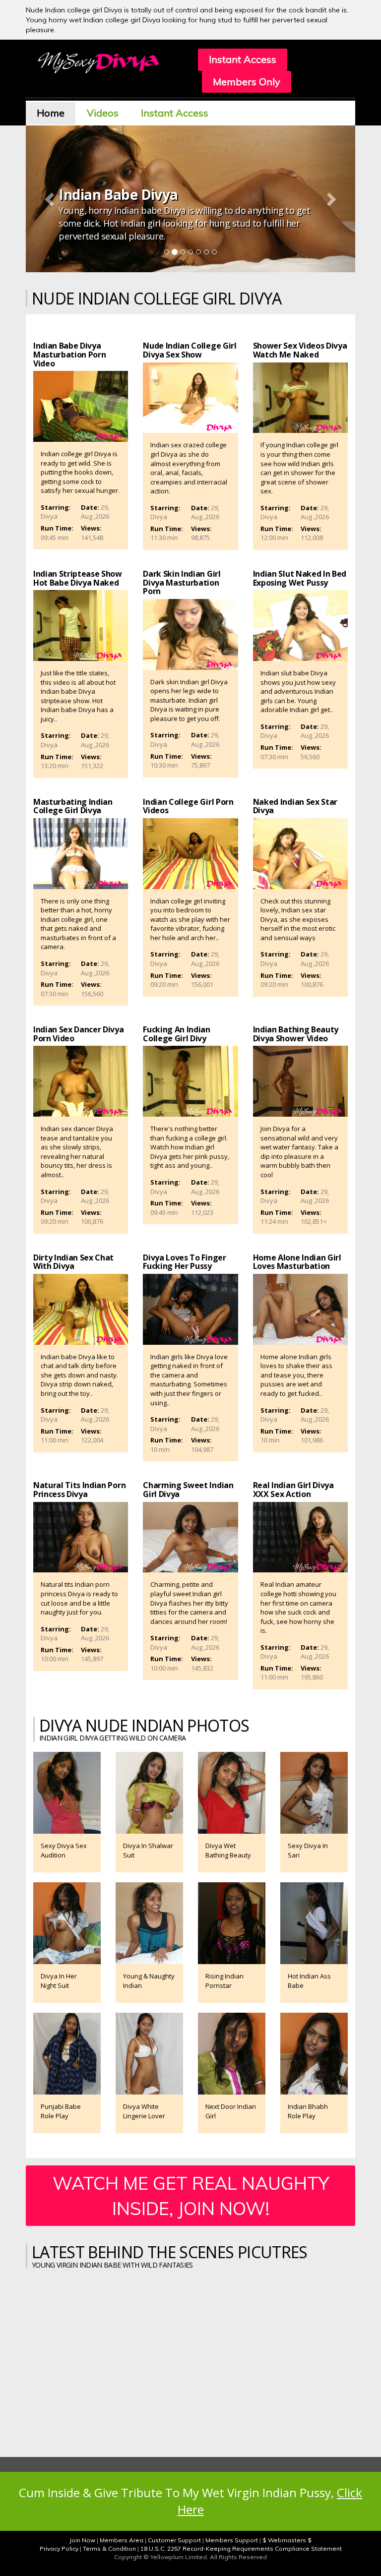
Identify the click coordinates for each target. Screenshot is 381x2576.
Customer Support (174, 2540)
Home (51, 113)
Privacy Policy (59, 2548)
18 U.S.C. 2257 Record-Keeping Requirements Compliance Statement (241, 2548)
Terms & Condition (109, 2548)
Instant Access (243, 59)
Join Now (82, 2540)
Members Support (232, 2540)
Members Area (122, 2540)
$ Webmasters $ (287, 2540)
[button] (51, 199)
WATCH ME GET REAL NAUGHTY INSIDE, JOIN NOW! (191, 2196)
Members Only (247, 82)
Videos (103, 113)
